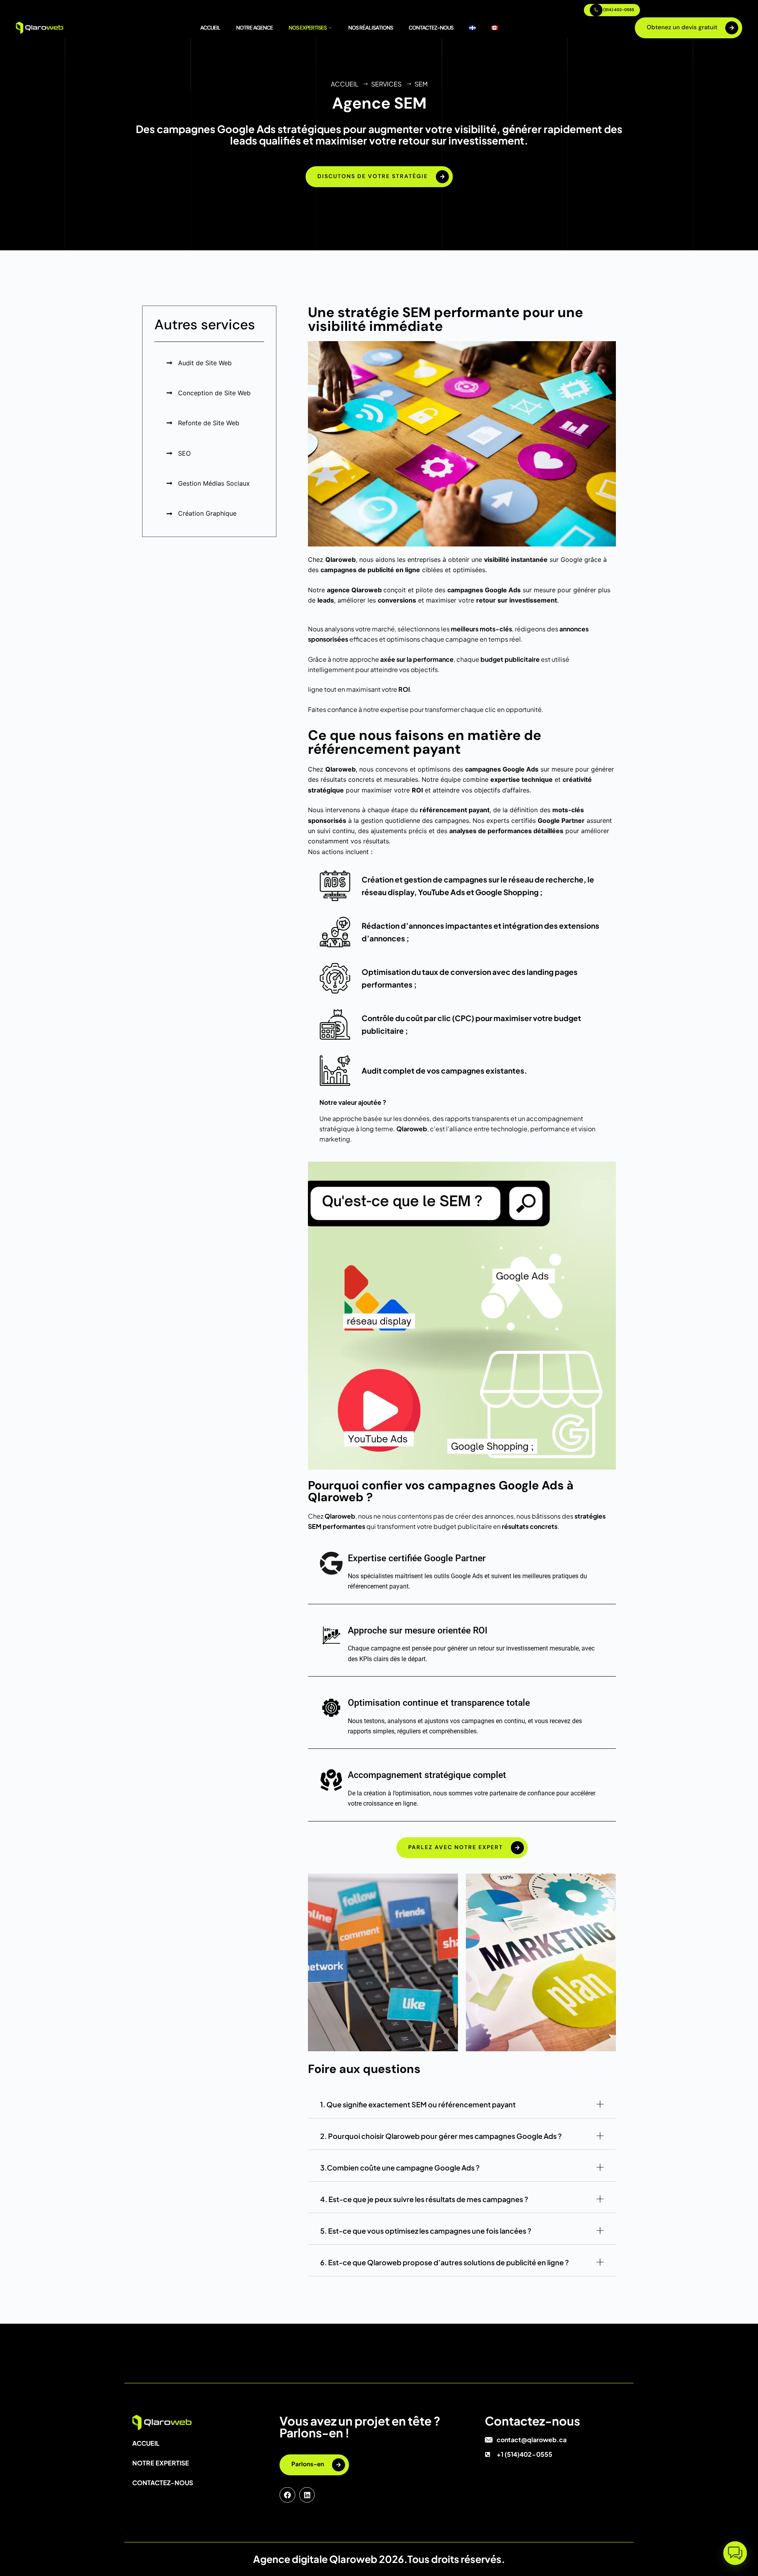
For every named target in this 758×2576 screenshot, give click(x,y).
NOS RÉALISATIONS (371, 28)
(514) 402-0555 (618, 10)
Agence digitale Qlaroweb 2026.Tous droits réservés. (379, 2559)
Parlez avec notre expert (456, 1847)
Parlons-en (308, 2464)
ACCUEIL (210, 28)
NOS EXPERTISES (308, 28)
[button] (735, 2553)
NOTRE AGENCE (254, 28)
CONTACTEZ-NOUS (431, 28)
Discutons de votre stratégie (373, 176)
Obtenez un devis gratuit (682, 27)
